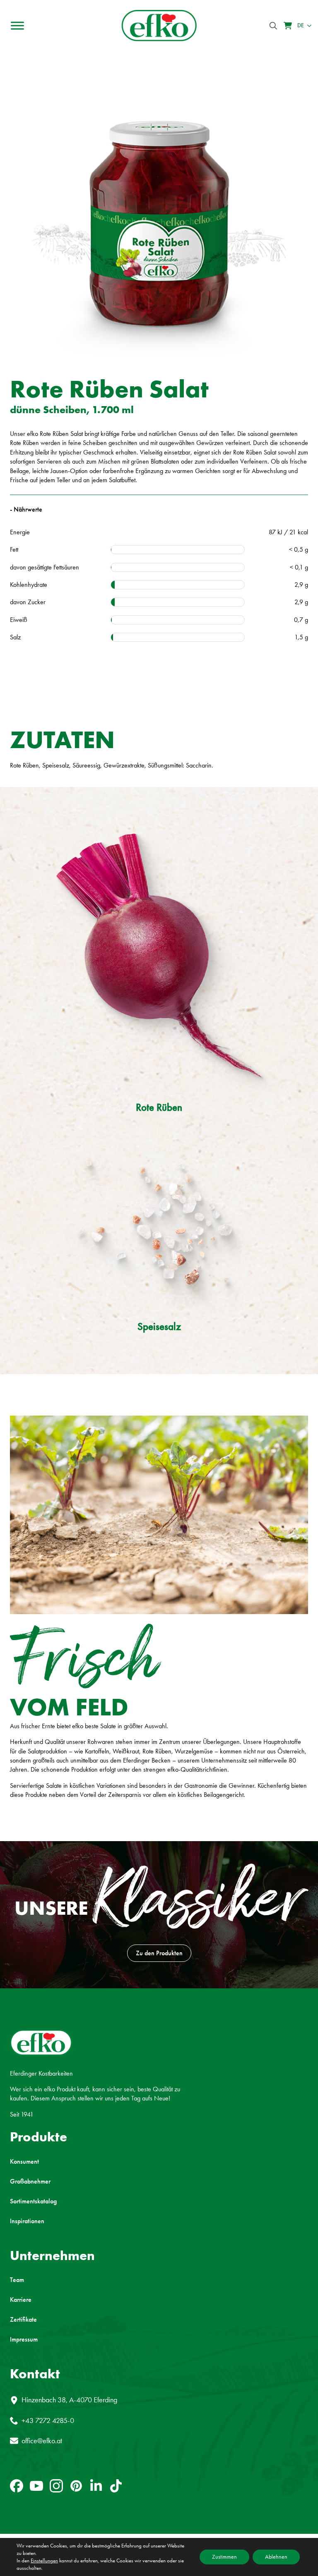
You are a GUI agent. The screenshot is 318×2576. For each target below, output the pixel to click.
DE (301, 25)
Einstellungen (44, 2560)
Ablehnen (276, 2557)
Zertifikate (23, 2320)
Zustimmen (224, 2557)
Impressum (24, 2339)
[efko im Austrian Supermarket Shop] (288, 26)
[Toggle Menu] (17, 26)
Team (17, 2280)
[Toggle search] (273, 26)
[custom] (17, 2486)
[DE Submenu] (308, 26)
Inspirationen (27, 2221)
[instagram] (56, 2486)
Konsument (24, 2162)
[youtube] (36, 2486)
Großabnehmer (30, 2181)
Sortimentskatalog (33, 2201)
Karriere (21, 2300)
